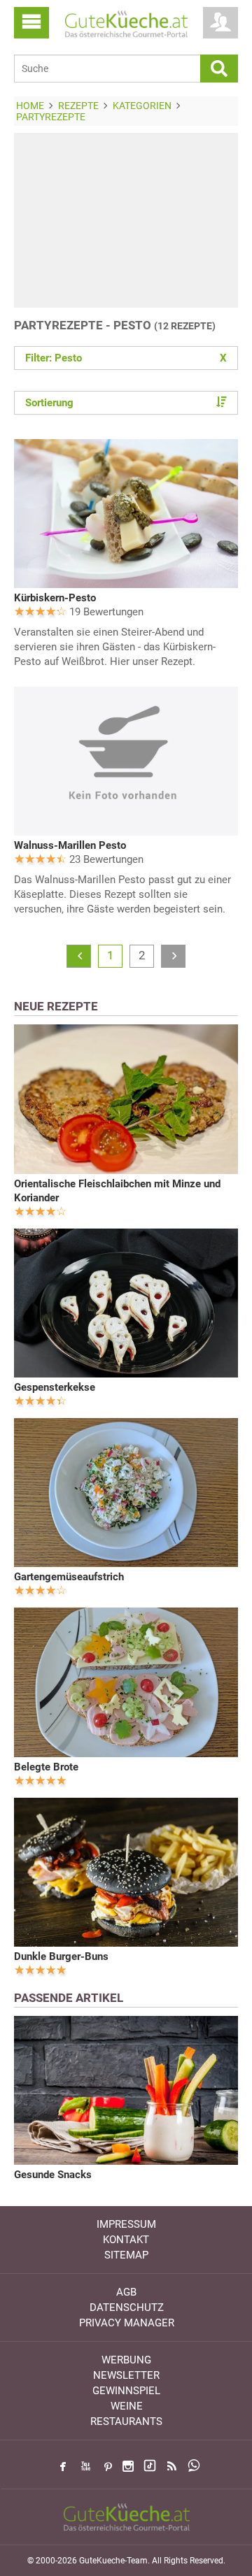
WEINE (127, 2406)
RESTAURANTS (126, 2421)
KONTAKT (126, 2240)
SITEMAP (126, 2255)
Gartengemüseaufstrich (69, 1577)
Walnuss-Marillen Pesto (70, 845)
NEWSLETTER (126, 2375)
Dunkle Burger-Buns (61, 1956)
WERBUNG (126, 2360)
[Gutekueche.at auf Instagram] (128, 2466)
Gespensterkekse (55, 1387)
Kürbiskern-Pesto (55, 598)
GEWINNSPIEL (126, 2391)
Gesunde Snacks (53, 2175)
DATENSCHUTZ (127, 2307)
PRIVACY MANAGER (127, 2323)
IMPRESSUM (126, 2224)
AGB (126, 2292)
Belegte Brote (46, 1767)
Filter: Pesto (126, 358)
